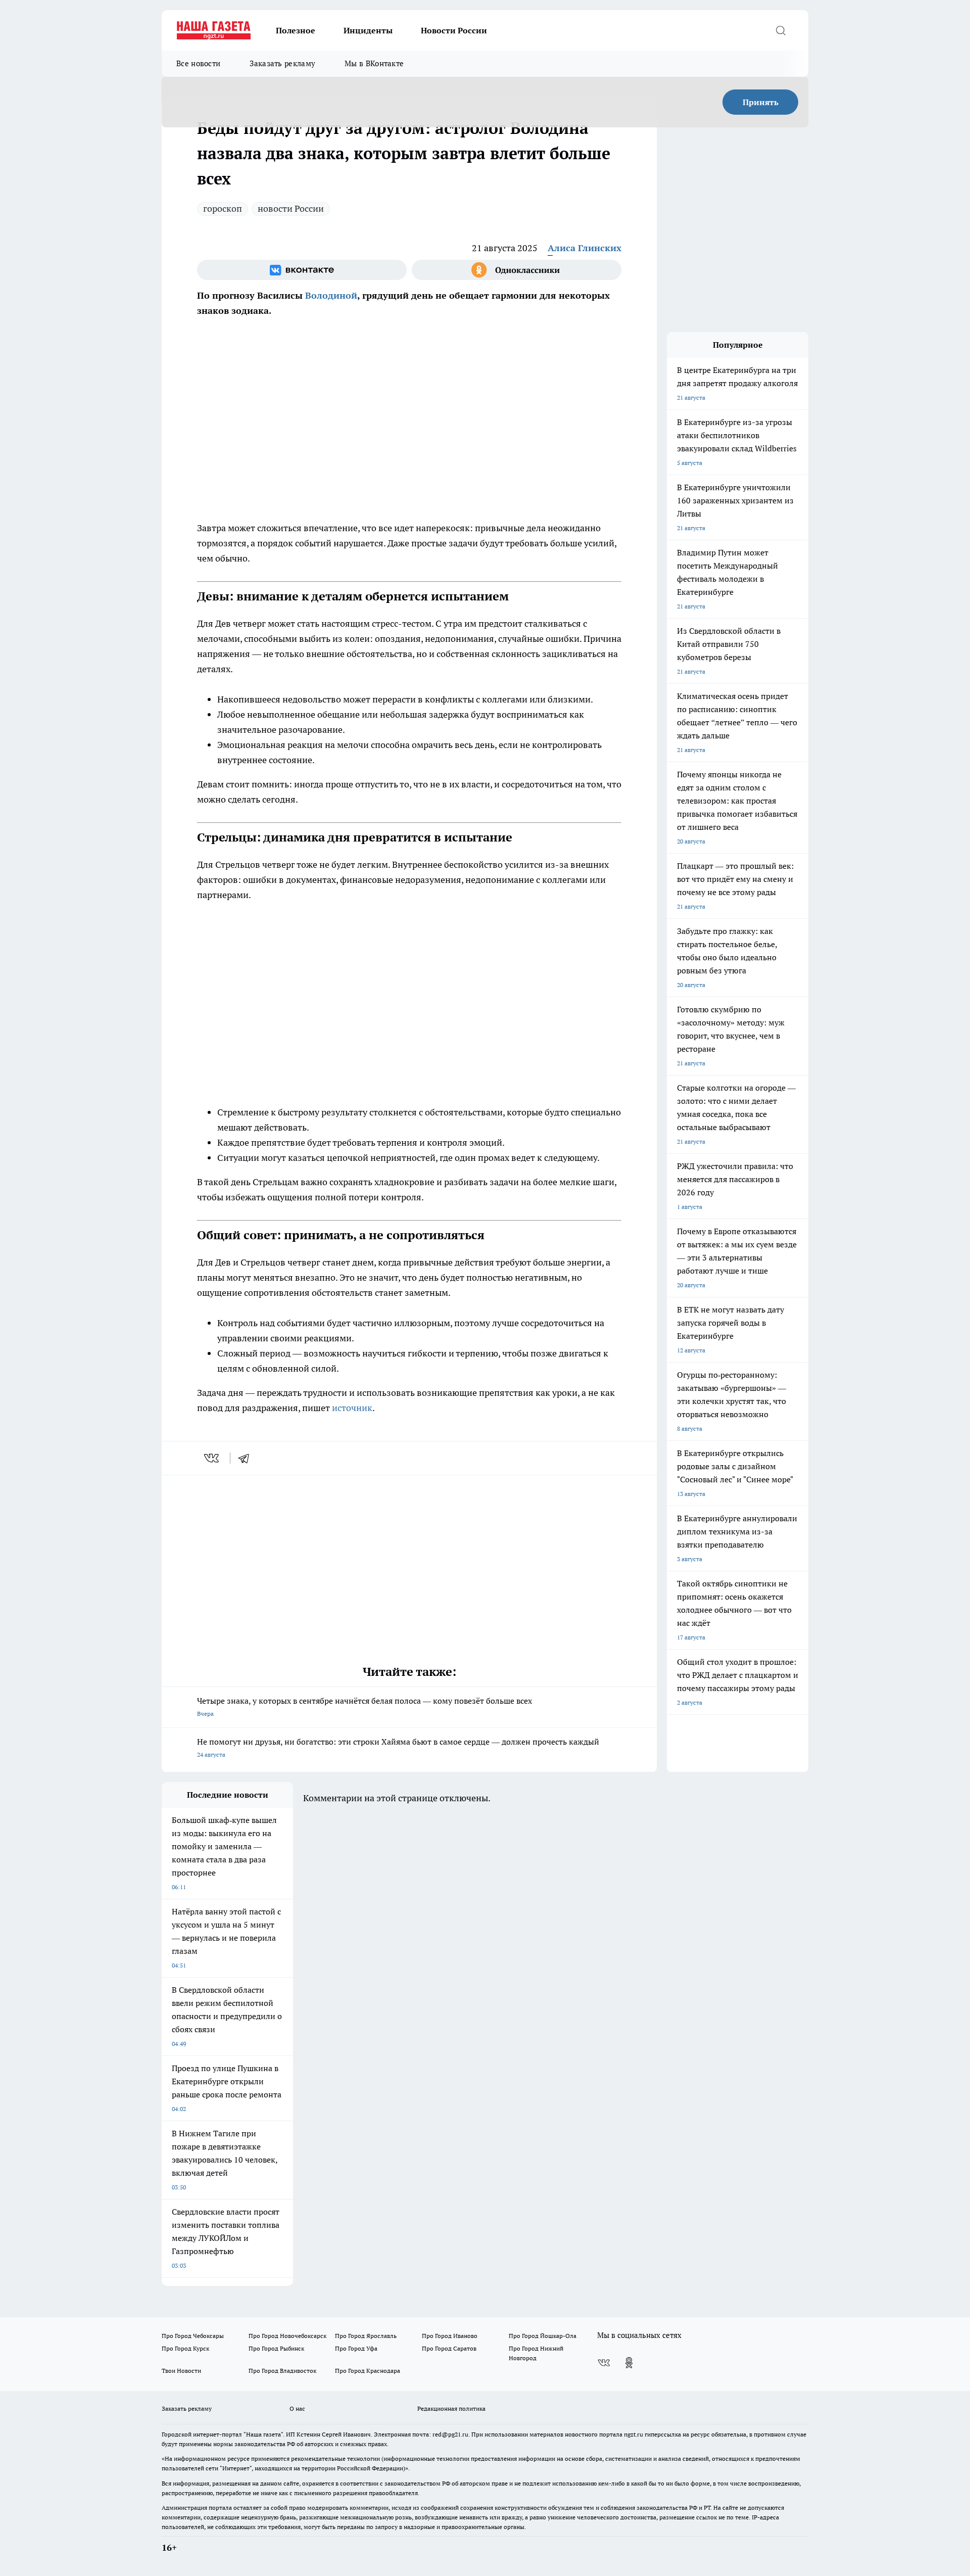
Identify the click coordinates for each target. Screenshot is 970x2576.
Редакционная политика (451, 2408)
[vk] (212, 1458)
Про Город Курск (185, 2348)
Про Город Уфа (356, 2348)
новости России (291, 208)
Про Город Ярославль (366, 2336)
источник (352, 1408)
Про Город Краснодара (368, 2371)
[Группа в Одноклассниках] (517, 270)
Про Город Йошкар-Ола (543, 2336)
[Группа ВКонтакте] (302, 270)
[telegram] (247, 1458)
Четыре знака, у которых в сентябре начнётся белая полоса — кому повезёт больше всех (365, 1706)
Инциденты (368, 30)
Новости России (454, 30)
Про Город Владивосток (282, 2371)
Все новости (198, 63)
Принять (761, 102)
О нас (297, 2408)
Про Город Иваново (450, 2336)
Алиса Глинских (585, 248)
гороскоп (223, 208)
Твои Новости (181, 2371)
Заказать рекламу (282, 63)
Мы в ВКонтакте (374, 63)
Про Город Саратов (449, 2348)
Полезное (296, 30)
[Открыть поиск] (781, 30)
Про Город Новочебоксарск (287, 2336)
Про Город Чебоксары (193, 2336)
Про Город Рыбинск (276, 2348)
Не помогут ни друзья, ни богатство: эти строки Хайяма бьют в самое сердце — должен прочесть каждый (398, 1747)
